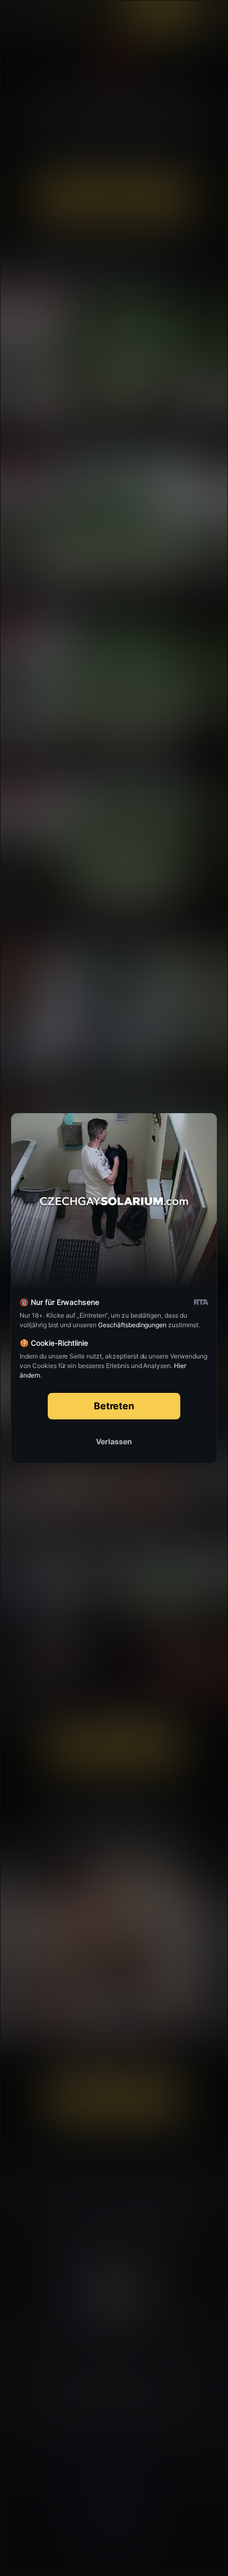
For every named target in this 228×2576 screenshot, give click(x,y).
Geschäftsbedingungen (132, 1325)
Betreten (114, 1406)
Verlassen (114, 1441)
